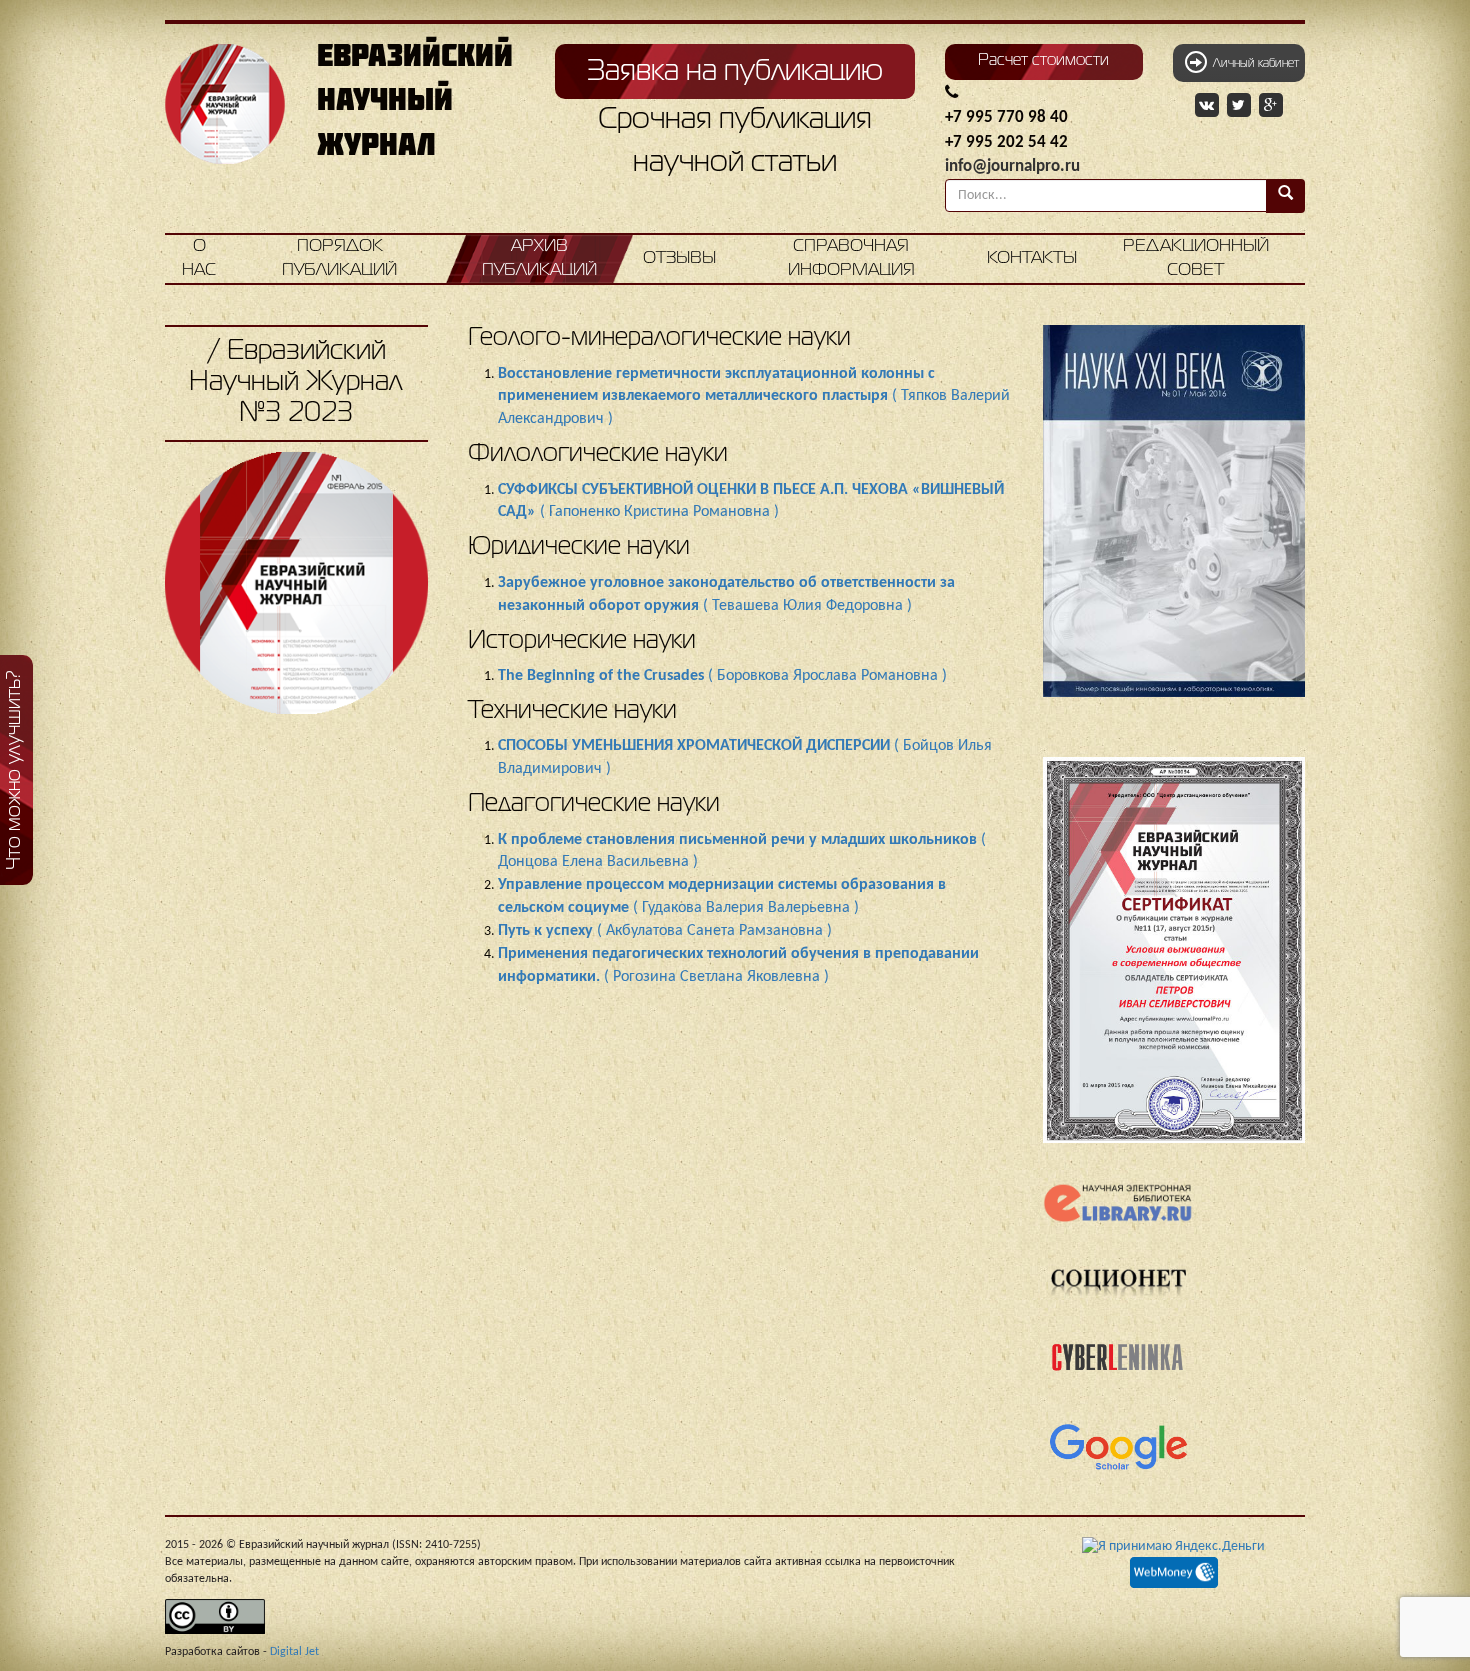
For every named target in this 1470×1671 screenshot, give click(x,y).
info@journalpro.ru (1012, 166)
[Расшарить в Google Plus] (1271, 106)
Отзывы (679, 258)
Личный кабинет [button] (1253, 64)
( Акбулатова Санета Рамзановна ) (665, 931)
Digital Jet (294, 1652)
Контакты (1032, 258)
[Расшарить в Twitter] (1241, 106)
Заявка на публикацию (735, 72)
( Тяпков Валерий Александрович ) (754, 397)
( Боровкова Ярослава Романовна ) (722, 676)
